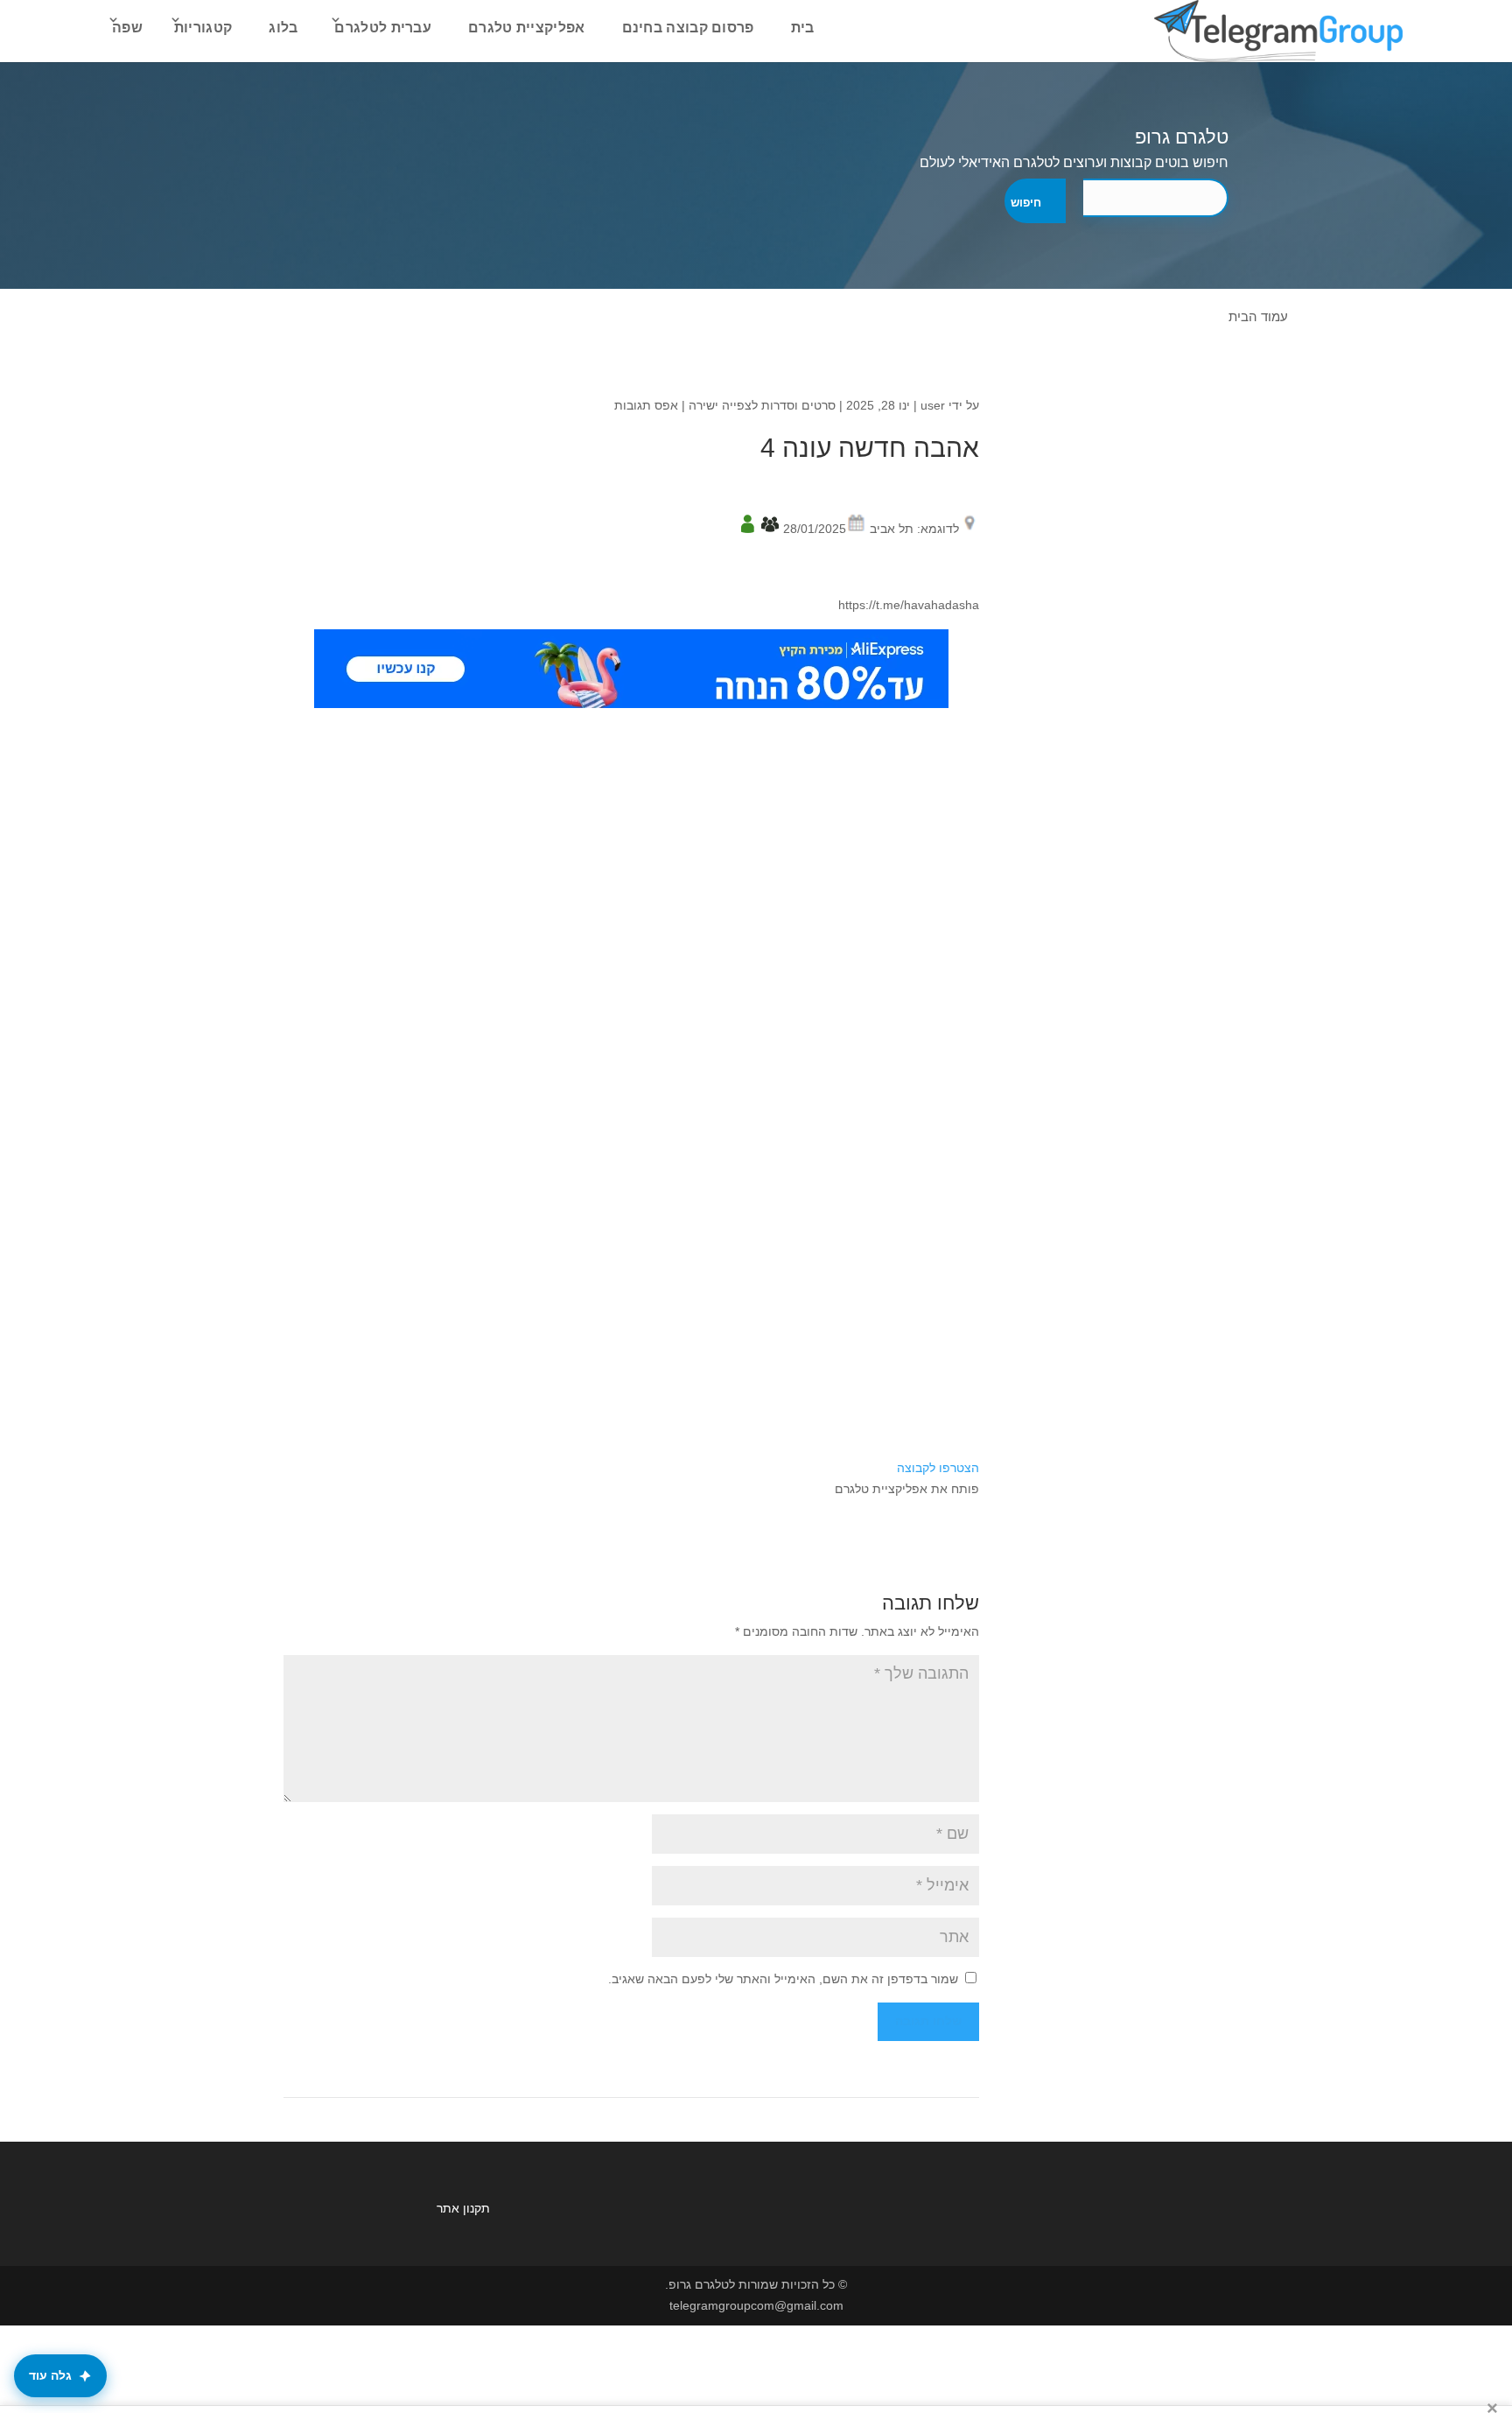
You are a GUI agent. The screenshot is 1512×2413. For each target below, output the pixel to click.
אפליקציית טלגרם (527, 28)
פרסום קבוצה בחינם (688, 28)
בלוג (283, 28)
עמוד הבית (1258, 316)
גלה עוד (50, 2375)
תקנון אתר (463, 2208)
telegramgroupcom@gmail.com (756, 2305)
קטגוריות (203, 28)
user (933, 405)
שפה (127, 28)
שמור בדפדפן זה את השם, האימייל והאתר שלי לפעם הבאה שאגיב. (783, 1979)
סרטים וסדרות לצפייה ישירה (762, 405)
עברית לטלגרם (383, 28)
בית (803, 28)
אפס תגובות (646, 405)
